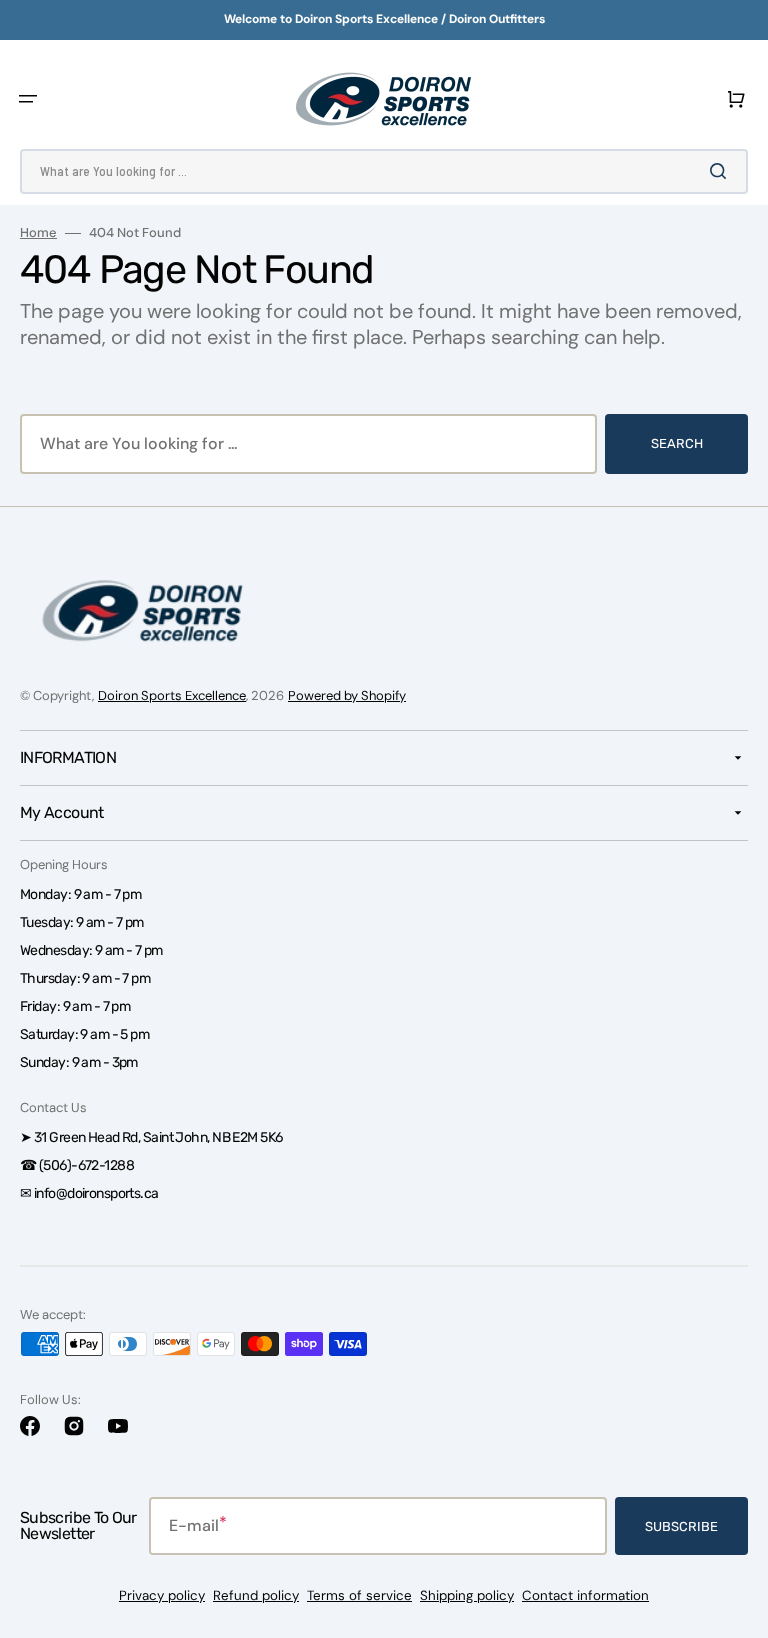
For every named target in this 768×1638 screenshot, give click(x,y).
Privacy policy (162, 1595)
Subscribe (681, 1526)
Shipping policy (467, 1595)
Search (677, 443)
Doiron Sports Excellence (172, 695)
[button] (28, 99)
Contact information (585, 1595)
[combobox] (384, 171)
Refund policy (256, 1595)
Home (38, 233)
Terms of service (359, 1595)
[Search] (722, 171)
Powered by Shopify (347, 695)
